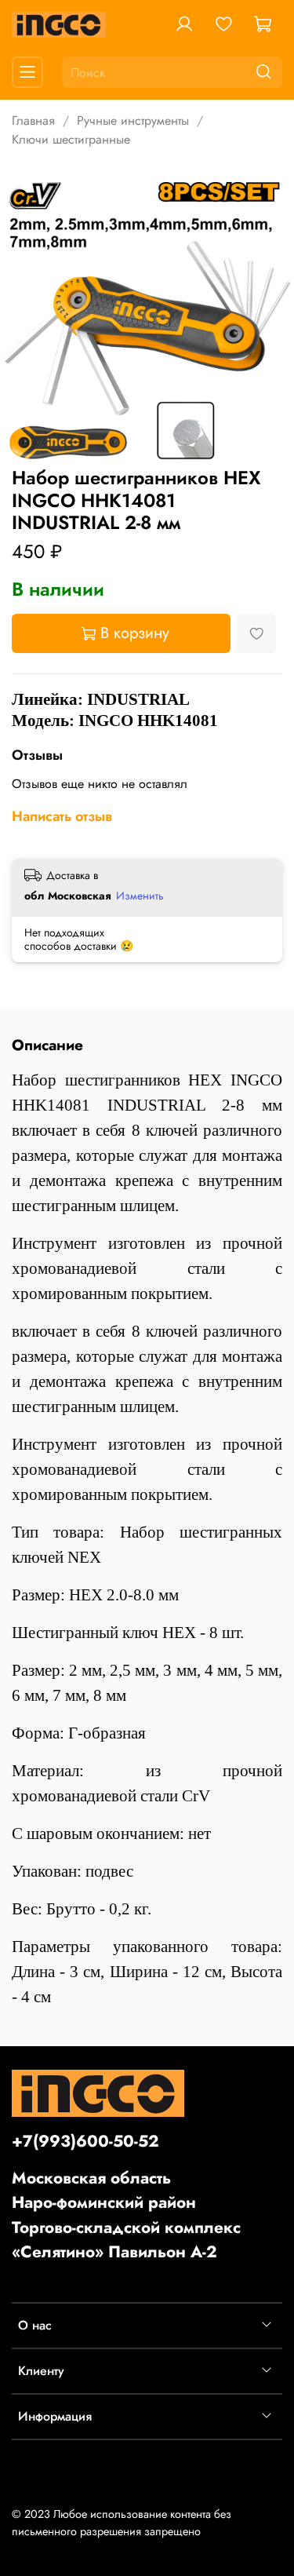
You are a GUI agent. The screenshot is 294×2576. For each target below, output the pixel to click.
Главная (33, 120)
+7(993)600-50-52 (85, 2141)
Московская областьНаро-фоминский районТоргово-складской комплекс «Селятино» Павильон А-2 (126, 2215)
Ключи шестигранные (71, 139)
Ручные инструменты (133, 120)
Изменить (140, 896)
